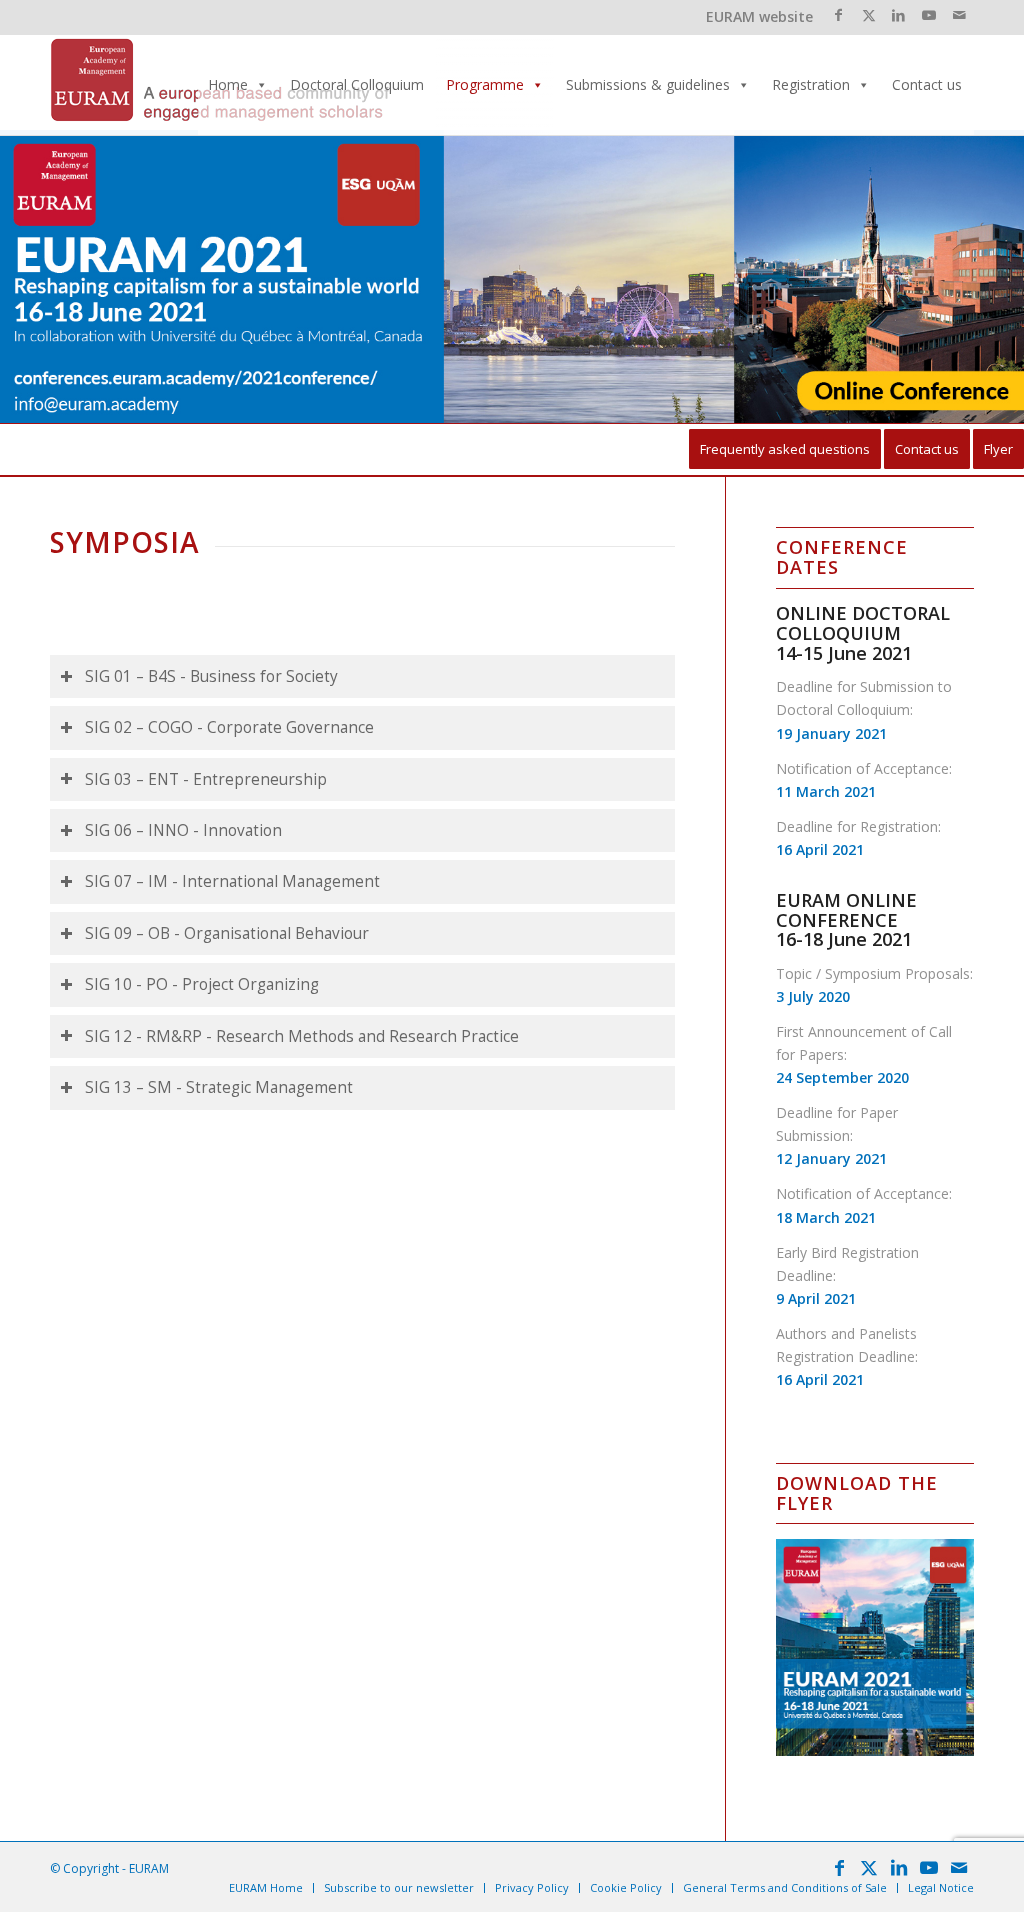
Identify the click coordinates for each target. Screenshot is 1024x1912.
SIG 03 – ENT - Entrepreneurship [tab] (206, 779)
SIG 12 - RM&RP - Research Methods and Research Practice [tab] (302, 1036)
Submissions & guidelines (648, 84)
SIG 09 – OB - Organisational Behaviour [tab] (227, 933)
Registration (811, 84)
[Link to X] (868, 15)
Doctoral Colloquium (357, 84)
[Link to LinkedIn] (898, 15)
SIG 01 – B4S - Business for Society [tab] (211, 676)
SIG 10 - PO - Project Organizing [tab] (202, 984)
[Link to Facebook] (838, 15)
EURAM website (759, 16)
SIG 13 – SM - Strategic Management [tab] (219, 1087)
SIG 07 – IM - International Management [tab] (232, 881)
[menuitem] (785, 449)
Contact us (927, 84)
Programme (485, 84)
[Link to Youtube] (928, 15)
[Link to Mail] (959, 15)
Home (228, 84)
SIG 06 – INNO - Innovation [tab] (183, 830)
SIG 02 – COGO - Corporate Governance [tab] (229, 727)
